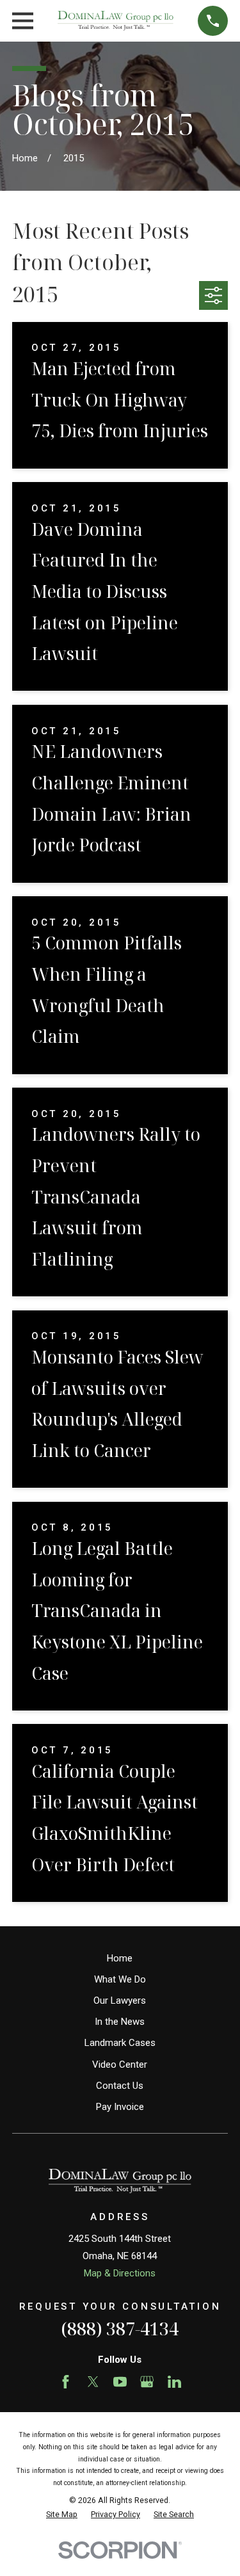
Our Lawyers (120, 2000)
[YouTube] (120, 2382)
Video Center (120, 2065)
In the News (120, 2022)
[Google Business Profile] (147, 2382)
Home (120, 1958)
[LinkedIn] (174, 2382)
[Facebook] (66, 2382)
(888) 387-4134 (120, 2329)
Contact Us (120, 2086)
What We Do (120, 1979)
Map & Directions (120, 2273)
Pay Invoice (120, 2107)
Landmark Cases (120, 2043)
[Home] (116, 21)
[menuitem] (62, 2515)
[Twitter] (93, 2382)
